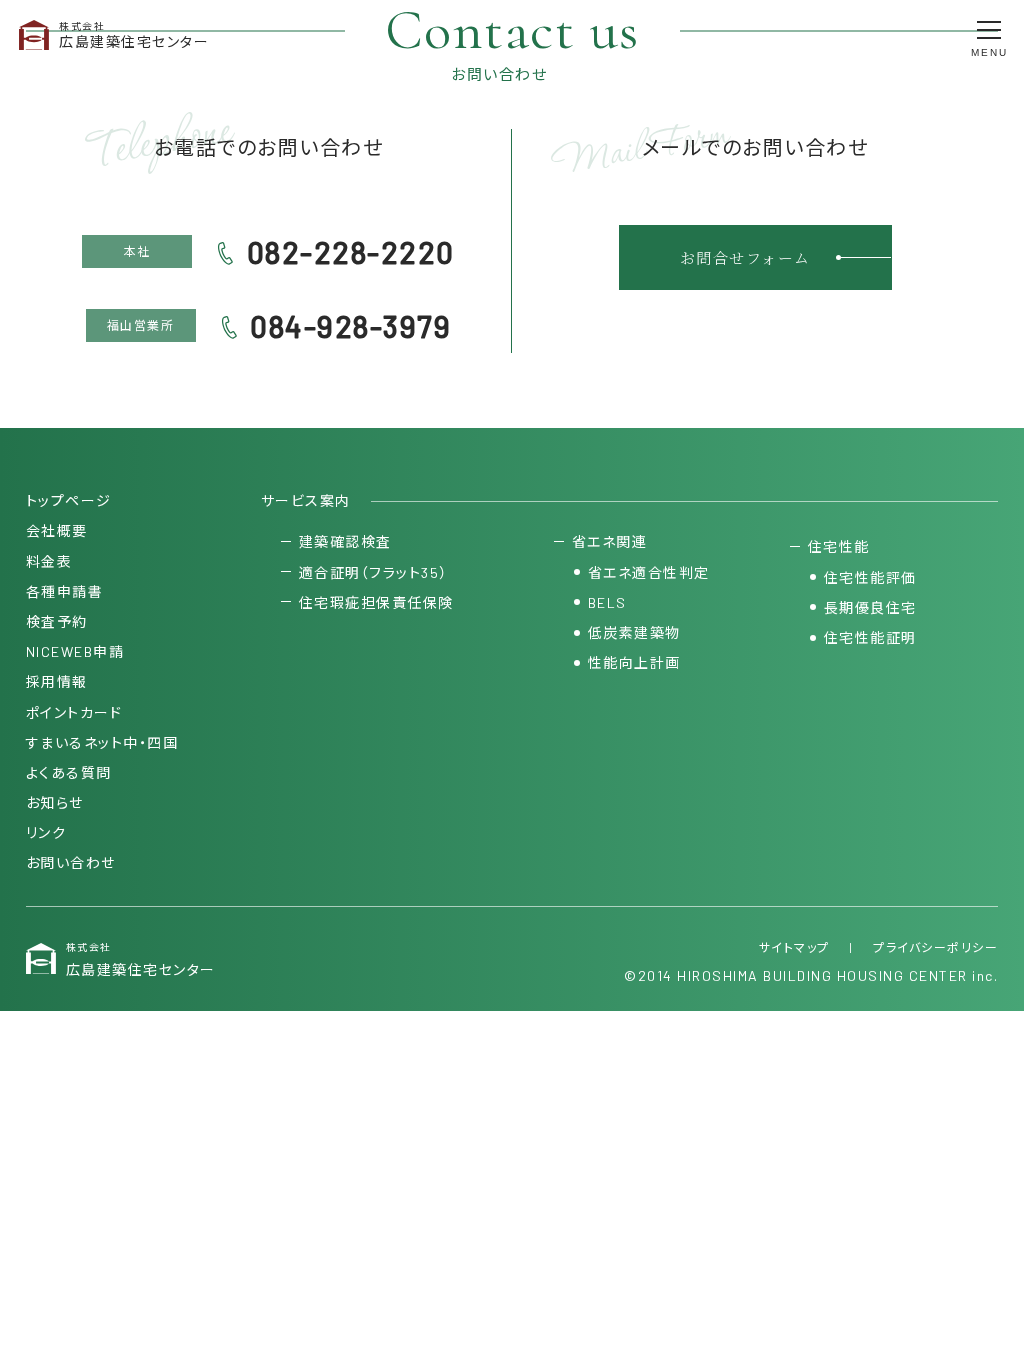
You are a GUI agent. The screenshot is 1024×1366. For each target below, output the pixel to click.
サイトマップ (794, 947)
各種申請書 (65, 591)
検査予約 (57, 621)
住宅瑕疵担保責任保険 (376, 602)
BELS (607, 602)
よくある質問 (69, 772)
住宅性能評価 (870, 577)
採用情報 (57, 681)
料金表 (49, 561)
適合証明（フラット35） (373, 572)
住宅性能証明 (870, 637)
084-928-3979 (350, 326)
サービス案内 (306, 500)
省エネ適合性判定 (649, 572)
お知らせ (55, 802)
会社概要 (57, 530)
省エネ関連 (610, 541)
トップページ (69, 500)
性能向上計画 (634, 662)
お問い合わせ (71, 862)
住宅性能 (839, 546)
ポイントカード (74, 712)
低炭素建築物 (634, 632)
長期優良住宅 (870, 607)
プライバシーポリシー (935, 947)
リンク (46, 832)
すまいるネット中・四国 (102, 742)
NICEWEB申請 (75, 651)
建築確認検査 (345, 541)
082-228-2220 (351, 252)
